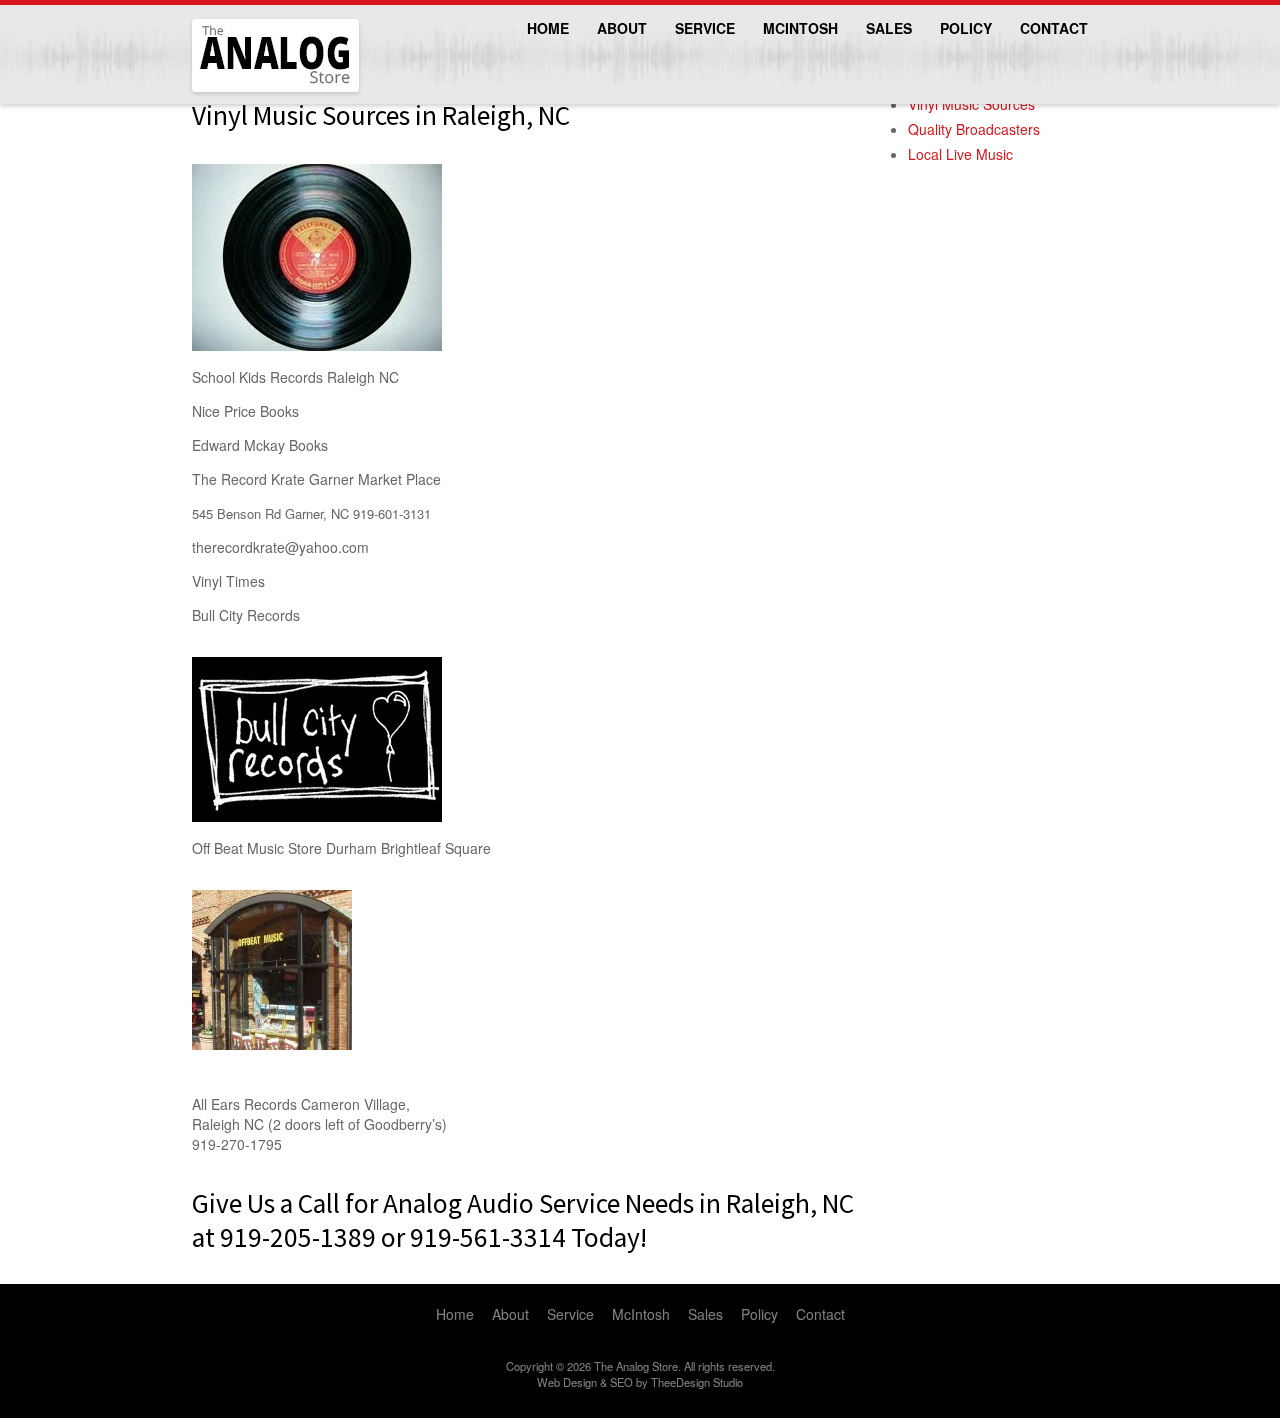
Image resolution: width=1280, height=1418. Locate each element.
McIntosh (800, 28)
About (622, 28)
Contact (1054, 28)
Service (705, 28)
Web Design (567, 1382)
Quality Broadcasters (974, 129)
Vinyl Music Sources (971, 104)
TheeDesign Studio (697, 1382)
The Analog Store (252, 89)
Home (548, 28)
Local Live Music (960, 154)
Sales (889, 28)
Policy (966, 28)
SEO (621, 1382)
